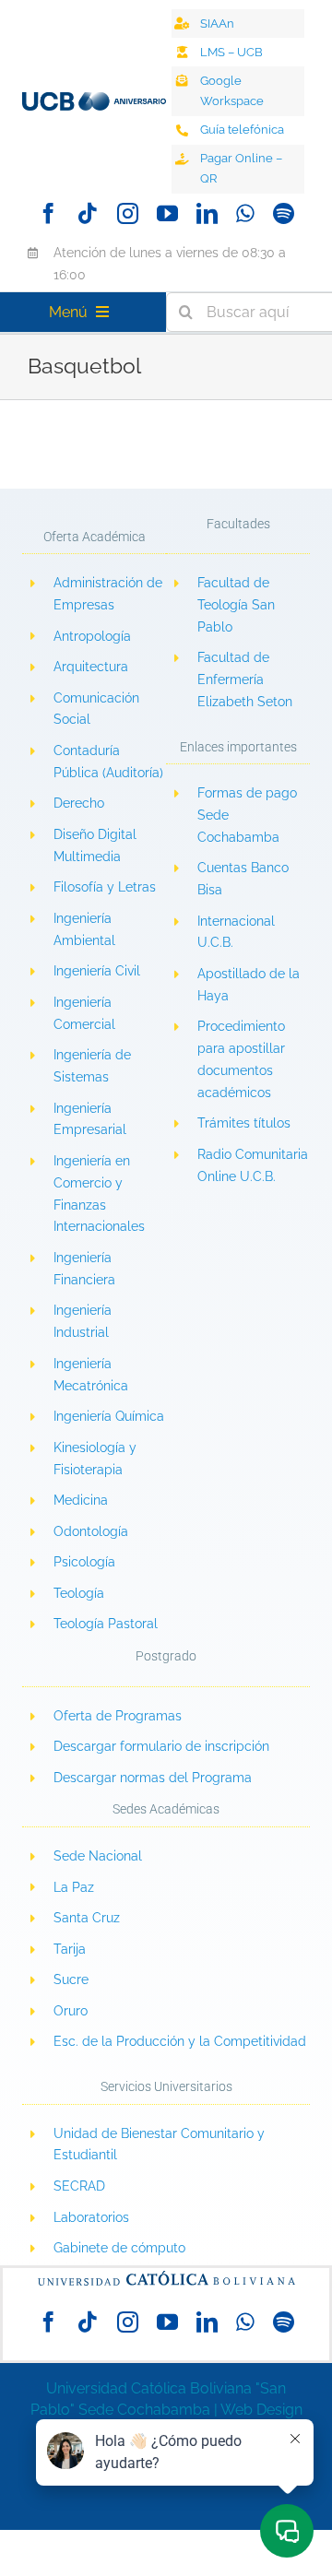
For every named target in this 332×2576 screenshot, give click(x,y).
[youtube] (167, 213)
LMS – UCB (231, 52)
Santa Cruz (87, 1918)
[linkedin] (207, 213)
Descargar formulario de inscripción (161, 1746)
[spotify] (284, 213)
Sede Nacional (98, 1856)
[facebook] (48, 213)
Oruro (71, 2011)
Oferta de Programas (118, 1716)
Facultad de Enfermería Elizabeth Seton (245, 679)
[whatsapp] (245, 213)
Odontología (91, 1531)
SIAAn (217, 24)
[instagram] (128, 213)
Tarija (70, 1949)
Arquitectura (91, 667)
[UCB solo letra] (166, 2275)
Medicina (81, 1500)
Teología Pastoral (106, 1624)
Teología (79, 1593)
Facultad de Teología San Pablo (236, 605)
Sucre (71, 1979)
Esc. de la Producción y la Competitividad (180, 2041)
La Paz (74, 1887)
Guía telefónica (242, 130)
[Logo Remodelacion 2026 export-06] (94, 99)
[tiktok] (88, 213)
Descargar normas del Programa (153, 1778)
